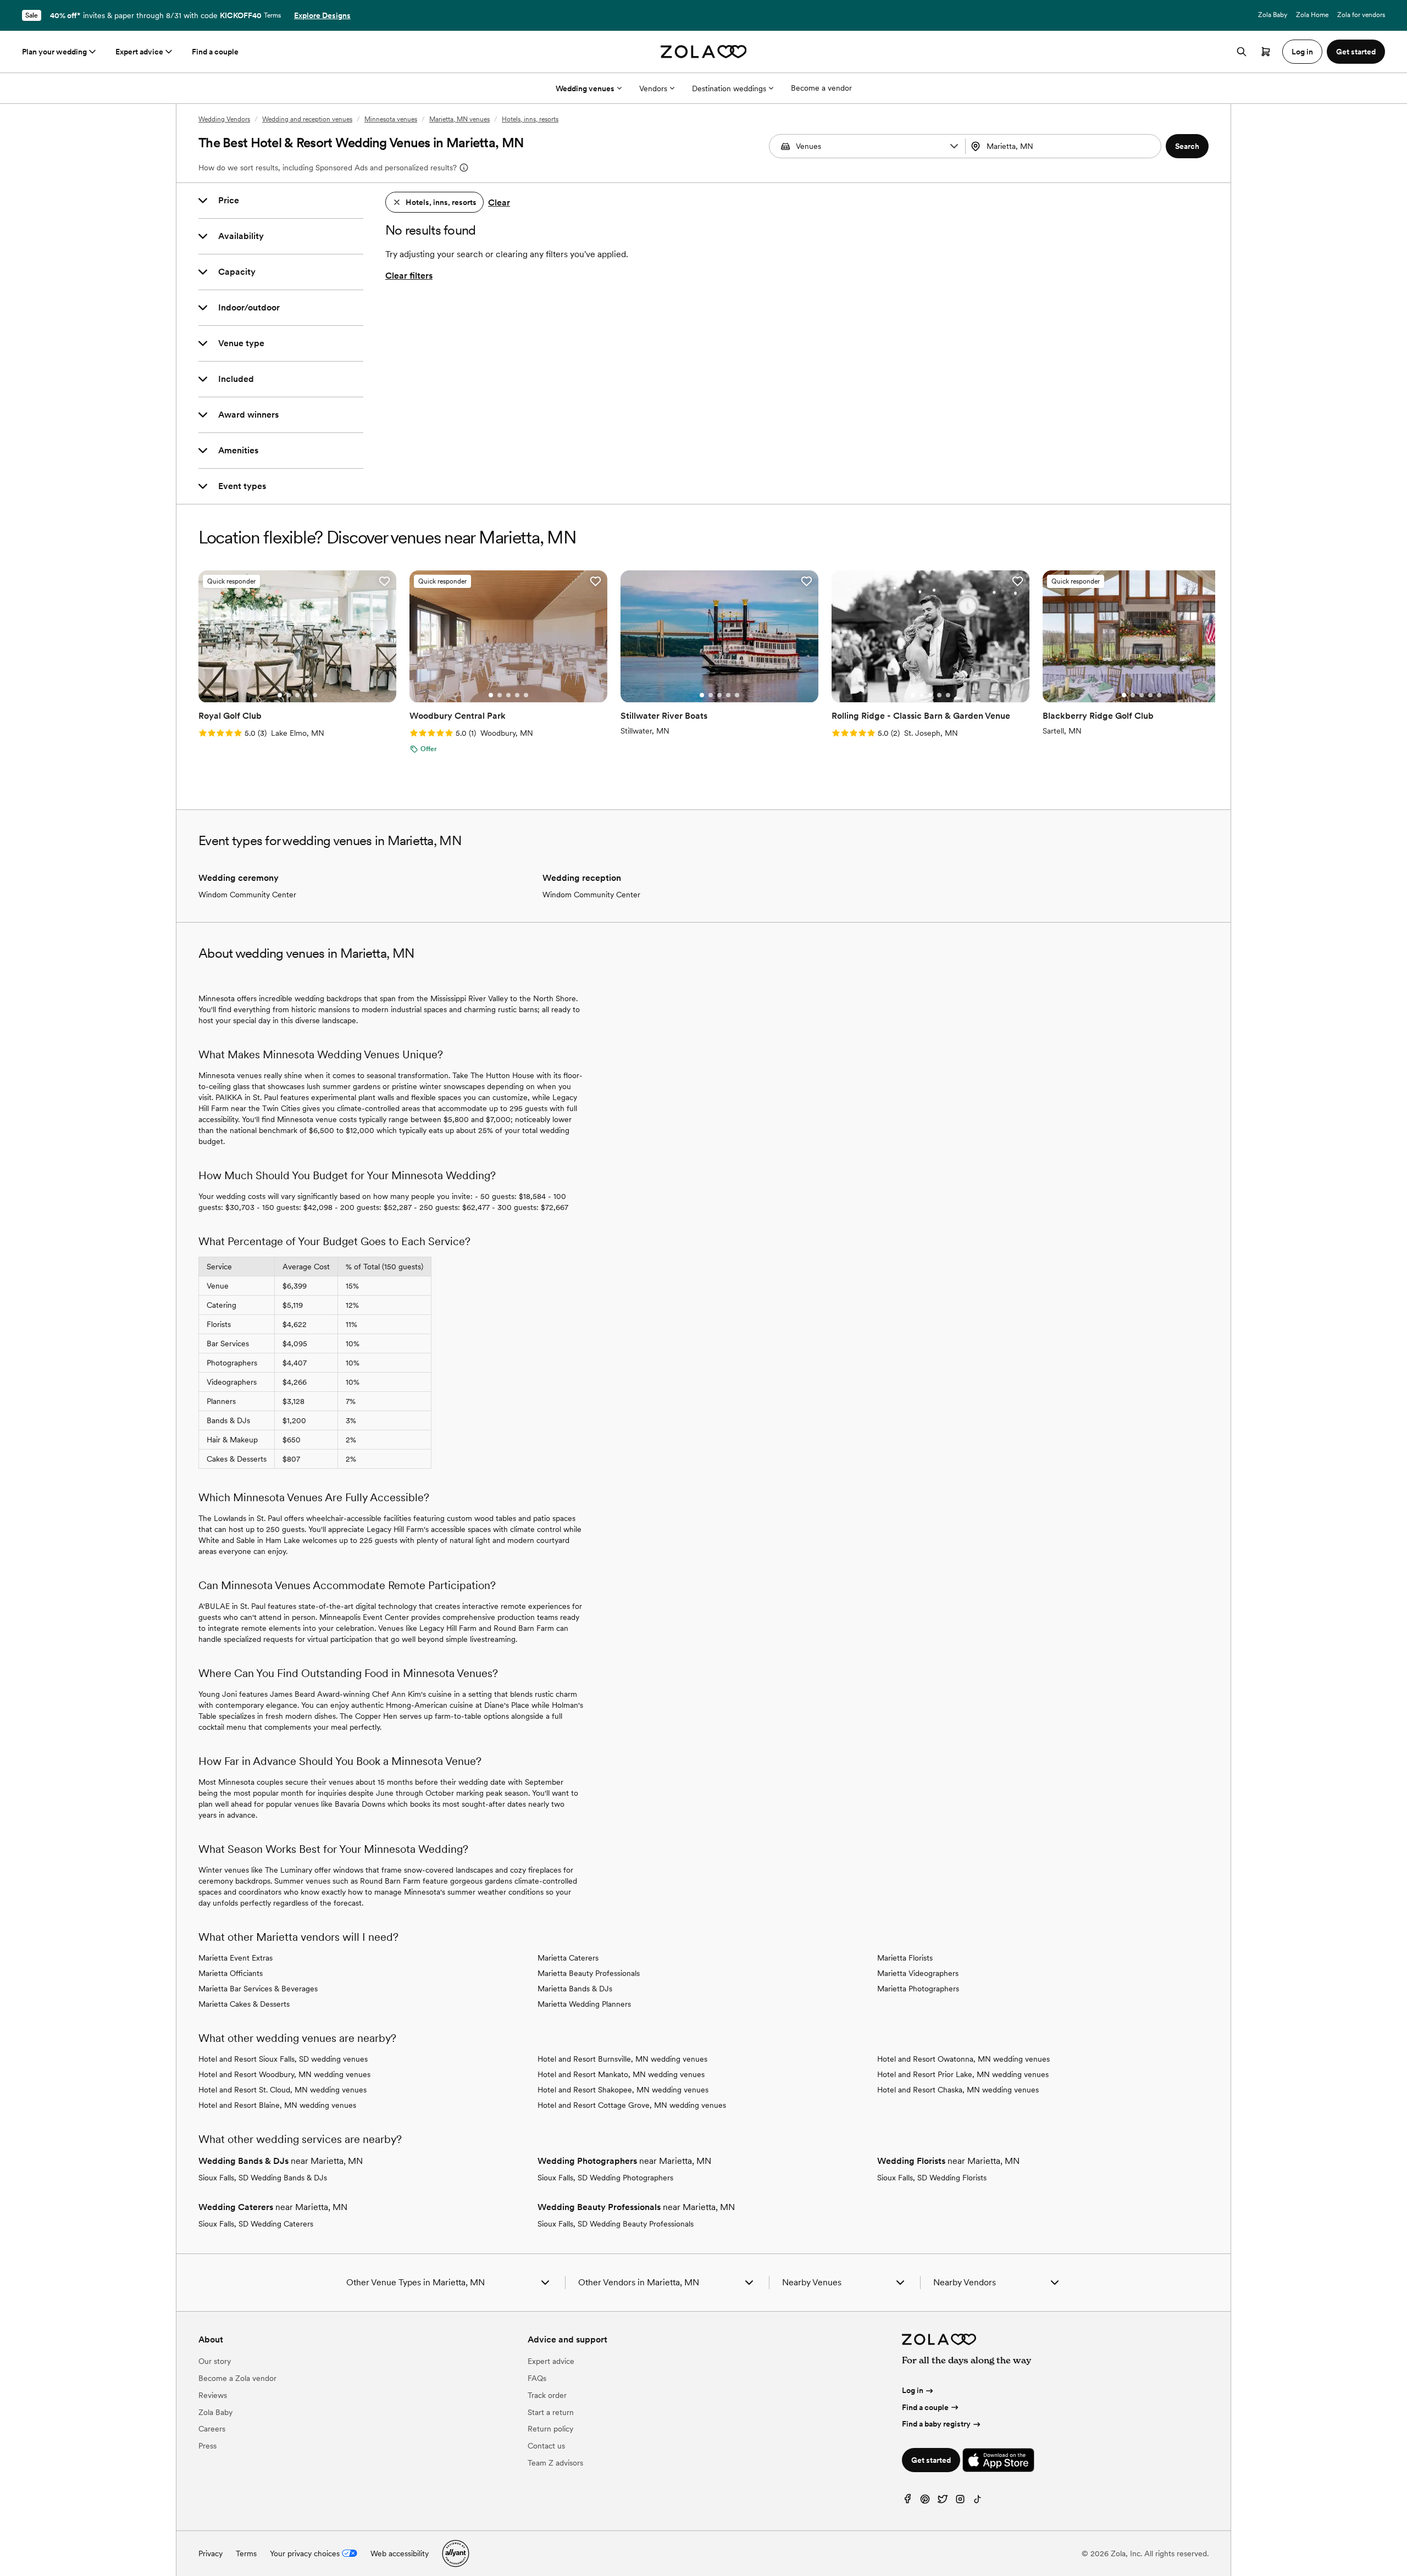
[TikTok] (978, 2502)
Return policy (550, 2429)
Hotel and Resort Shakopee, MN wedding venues (623, 2090)
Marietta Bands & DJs (575, 1989)
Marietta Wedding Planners (584, 2004)
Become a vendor (821, 88)
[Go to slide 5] (315, 695)
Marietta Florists (905, 1958)
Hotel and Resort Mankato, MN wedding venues (621, 2074)
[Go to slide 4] (306, 695)
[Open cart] (1266, 52)
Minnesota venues (391, 119)
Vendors (653, 88)
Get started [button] (1356, 52)
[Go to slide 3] (297, 695)
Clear (499, 202)
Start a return (551, 2412)
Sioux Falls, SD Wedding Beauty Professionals (616, 2224)
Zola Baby (1273, 15)
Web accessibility (400, 2553)
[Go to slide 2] (289, 695)
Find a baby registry (936, 2424)
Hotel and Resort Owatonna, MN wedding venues (963, 2059)
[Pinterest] (925, 2502)
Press (207, 2446)
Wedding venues (585, 88)
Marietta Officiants (231, 1973)
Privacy (211, 2553)
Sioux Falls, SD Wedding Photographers (605, 2178)
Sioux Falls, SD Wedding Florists (932, 2178)
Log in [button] (1302, 52)
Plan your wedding (54, 52)
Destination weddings (729, 88)
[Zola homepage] (704, 52)
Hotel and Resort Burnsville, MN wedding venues (622, 2059)
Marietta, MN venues (459, 119)
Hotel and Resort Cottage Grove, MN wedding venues (632, 2105)
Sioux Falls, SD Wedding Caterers (256, 2224)
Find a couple (215, 52)
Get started (931, 2460)
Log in (913, 2390)
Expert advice (139, 52)
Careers (212, 2429)
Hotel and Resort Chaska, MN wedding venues (958, 2090)
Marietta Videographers (918, 1973)
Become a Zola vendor (237, 2378)
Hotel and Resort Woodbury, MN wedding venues (284, 2074)
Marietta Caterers (568, 1958)
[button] (954, 146)
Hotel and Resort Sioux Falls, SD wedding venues (283, 2059)
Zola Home (1312, 15)
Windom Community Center (247, 895)
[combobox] (1065, 146)
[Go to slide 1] (280, 695)
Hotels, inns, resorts (530, 119)
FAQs (537, 2378)
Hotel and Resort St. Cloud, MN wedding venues (282, 2090)
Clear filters (409, 276)
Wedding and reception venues (307, 119)
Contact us (546, 2446)
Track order (547, 2395)
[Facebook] (907, 2502)
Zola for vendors (1361, 15)
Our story (215, 2361)
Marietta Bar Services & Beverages (258, 1989)
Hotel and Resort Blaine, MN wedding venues (277, 2105)
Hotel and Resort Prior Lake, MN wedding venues (963, 2074)
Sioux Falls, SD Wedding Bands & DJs (263, 2178)
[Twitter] (943, 2502)
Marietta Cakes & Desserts (244, 2004)
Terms (272, 15)
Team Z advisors (555, 2463)
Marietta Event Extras (236, 1958)
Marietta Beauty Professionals (589, 1973)
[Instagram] (960, 2502)
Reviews (213, 2395)
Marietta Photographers (918, 1989)
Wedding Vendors (224, 119)
